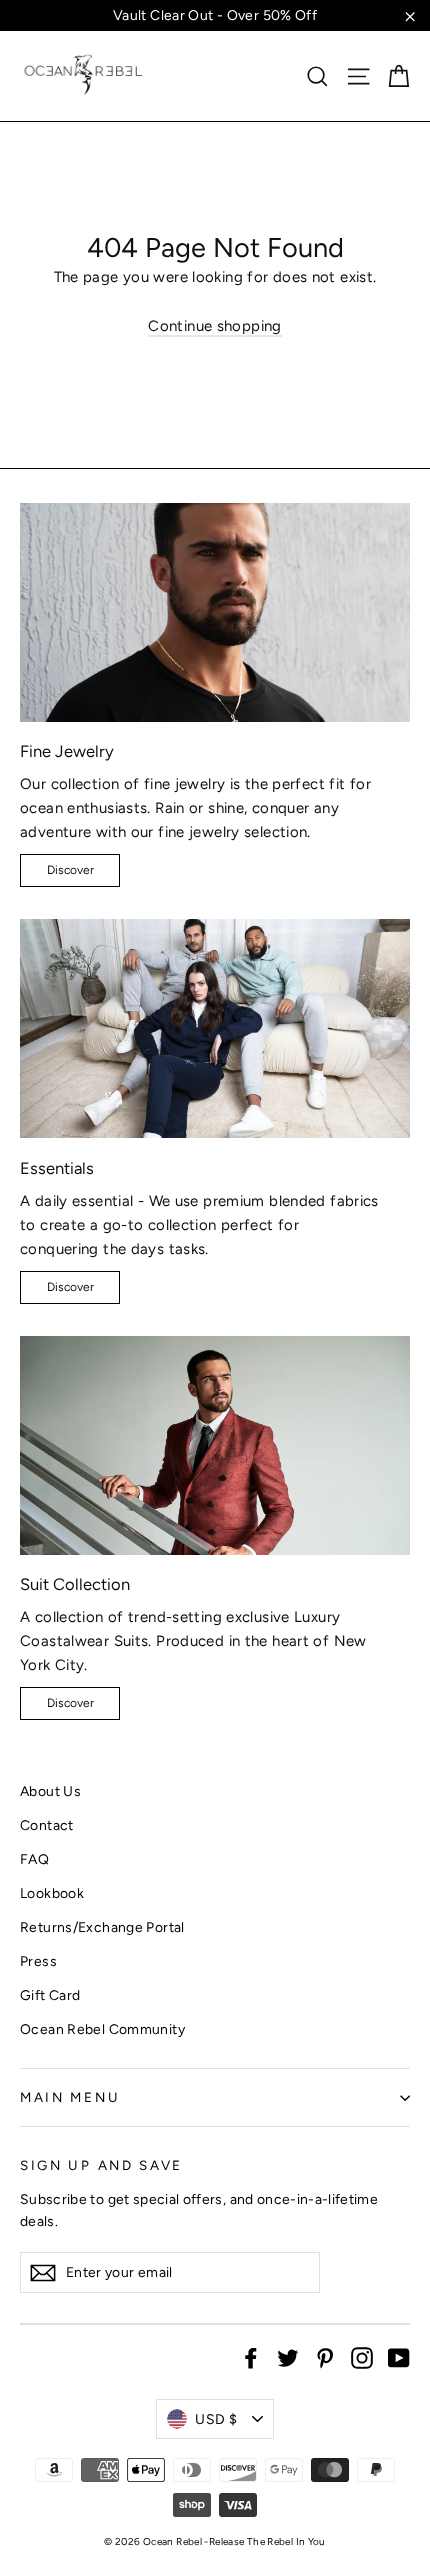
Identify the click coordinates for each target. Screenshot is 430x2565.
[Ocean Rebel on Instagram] (362, 2357)
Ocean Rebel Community (102, 2029)
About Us (50, 1791)
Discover (70, 870)
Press (38, 1961)
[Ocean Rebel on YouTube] (399, 2357)
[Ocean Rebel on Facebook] (251, 2357)
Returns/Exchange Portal (102, 1927)
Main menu (70, 2097)
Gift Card (50, 1995)
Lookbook (52, 1893)
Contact (47, 1825)
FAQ (34, 1859)
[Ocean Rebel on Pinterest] (325, 2357)
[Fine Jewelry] (215, 612)
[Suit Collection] (215, 1445)
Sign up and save (101, 2165)
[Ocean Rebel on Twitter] (288, 2357)
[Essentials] (215, 1028)
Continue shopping (214, 326)
